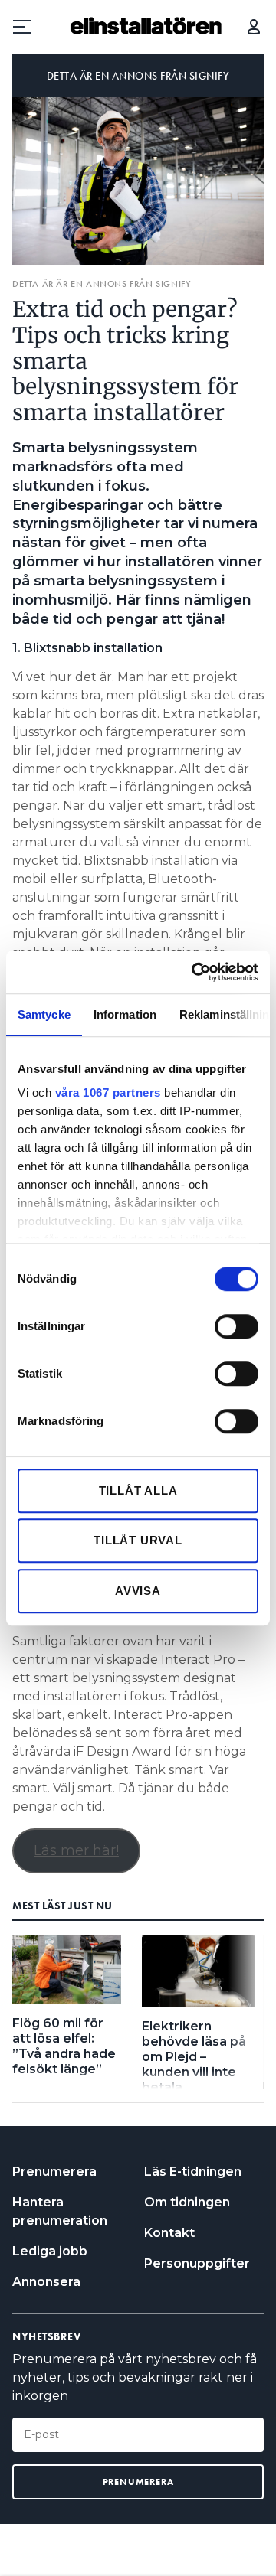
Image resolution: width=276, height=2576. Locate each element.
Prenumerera (54, 2172)
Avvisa (138, 1591)
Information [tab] (125, 1014)
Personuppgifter (197, 2263)
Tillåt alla (138, 1490)
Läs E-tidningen (193, 2172)
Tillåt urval (138, 1540)
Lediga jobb (50, 2251)
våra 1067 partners (108, 1092)
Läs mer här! (76, 1850)
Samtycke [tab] (44, 1014)
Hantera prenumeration (60, 2211)
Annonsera (46, 2282)
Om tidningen (187, 2202)
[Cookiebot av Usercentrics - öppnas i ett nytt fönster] (195, 972)
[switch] (237, 1326)
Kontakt (169, 2233)
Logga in (254, 27)
